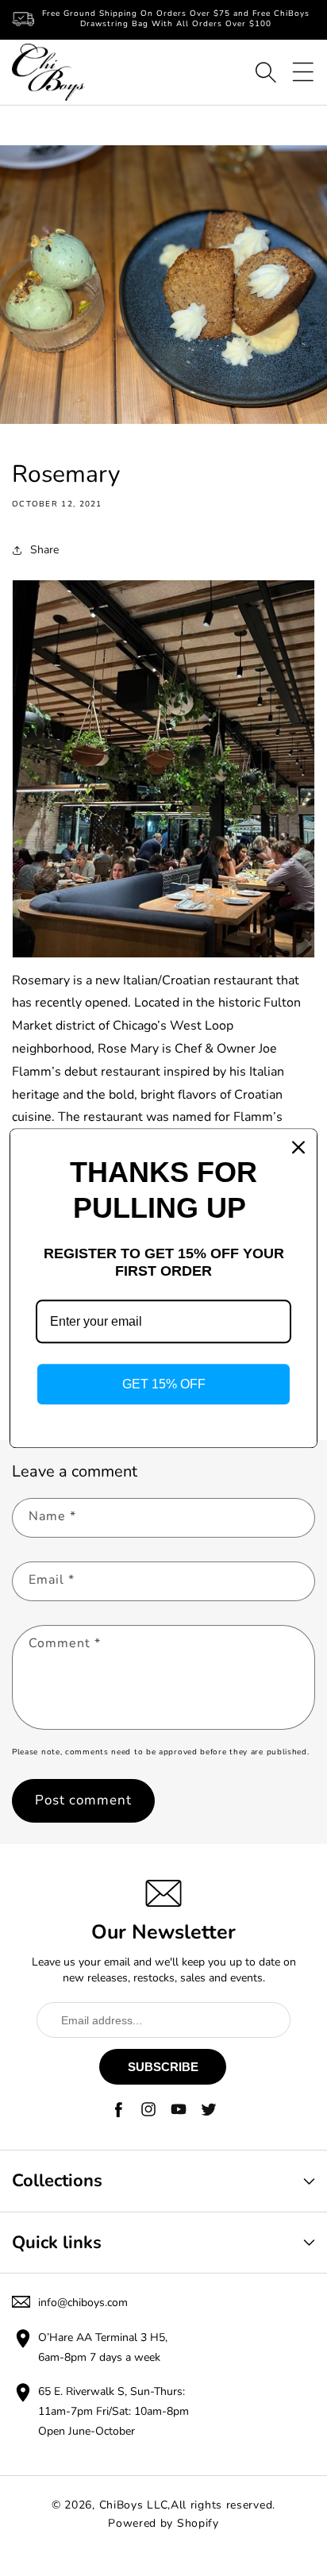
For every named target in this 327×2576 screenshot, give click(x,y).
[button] (266, 72)
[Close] (298, 1147)
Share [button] (44, 550)
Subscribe (163, 2067)
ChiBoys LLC (134, 2505)
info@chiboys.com (83, 2303)
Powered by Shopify (163, 2523)
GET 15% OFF (164, 1384)
